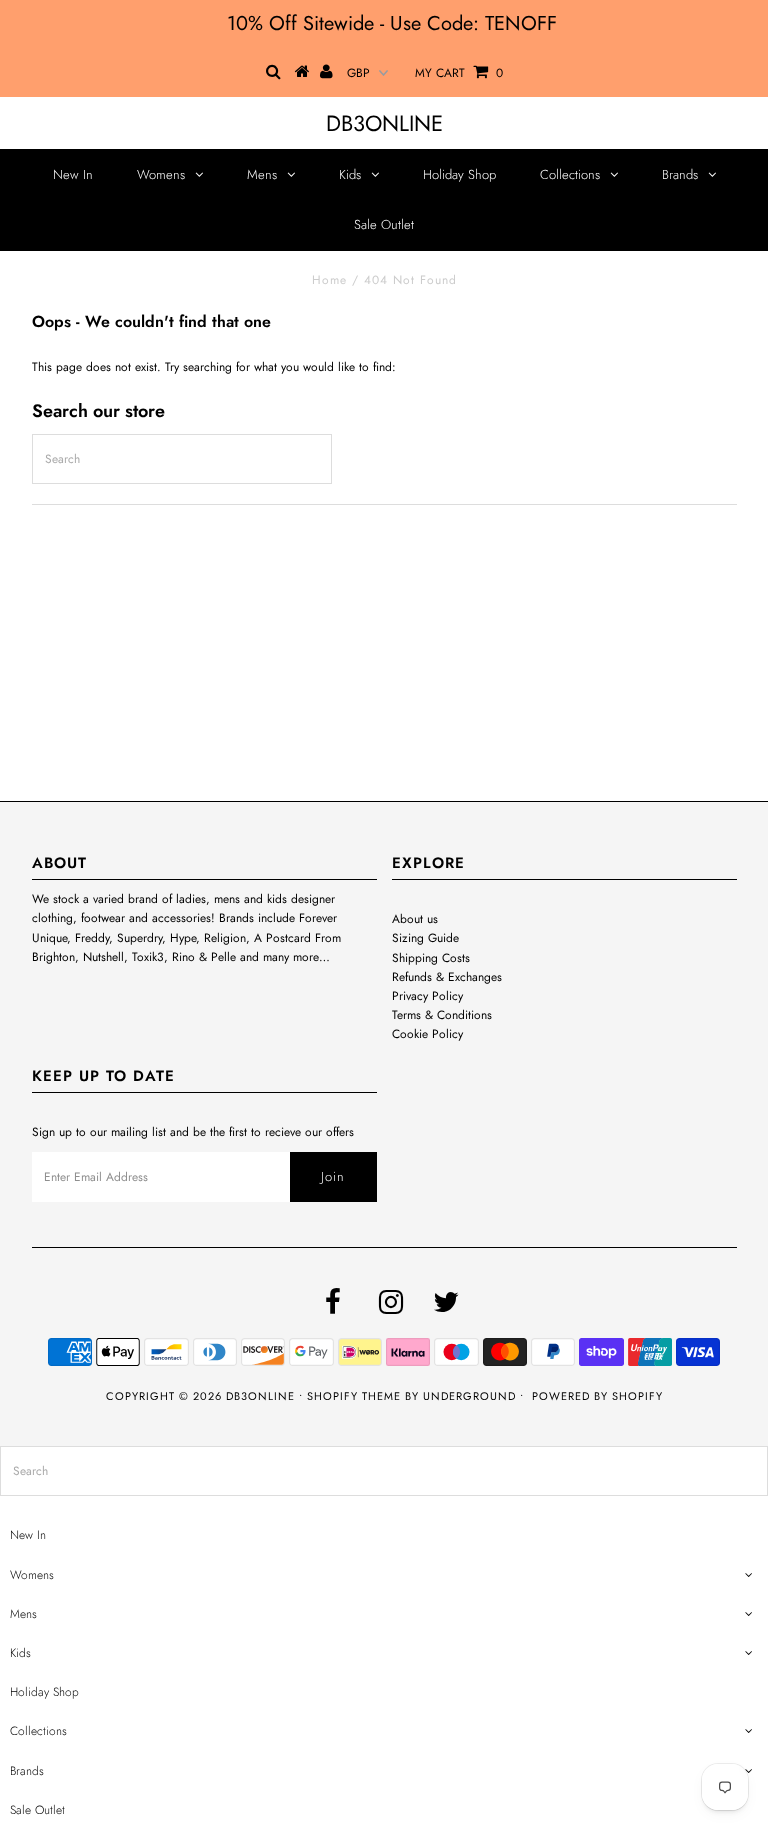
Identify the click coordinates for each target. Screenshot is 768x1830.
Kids (350, 174)
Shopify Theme (354, 1396)
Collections (570, 174)
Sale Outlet (384, 224)
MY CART (459, 73)
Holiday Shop (459, 174)
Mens (262, 174)
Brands (680, 174)
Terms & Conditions (442, 1015)
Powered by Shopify (597, 1396)
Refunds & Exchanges (447, 977)
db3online (384, 123)
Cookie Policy (427, 1034)
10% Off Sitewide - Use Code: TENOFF (392, 23)
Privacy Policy (427, 996)
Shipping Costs (431, 958)
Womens (161, 174)
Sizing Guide (425, 938)
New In (73, 174)
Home (329, 280)
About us (415, 919)
